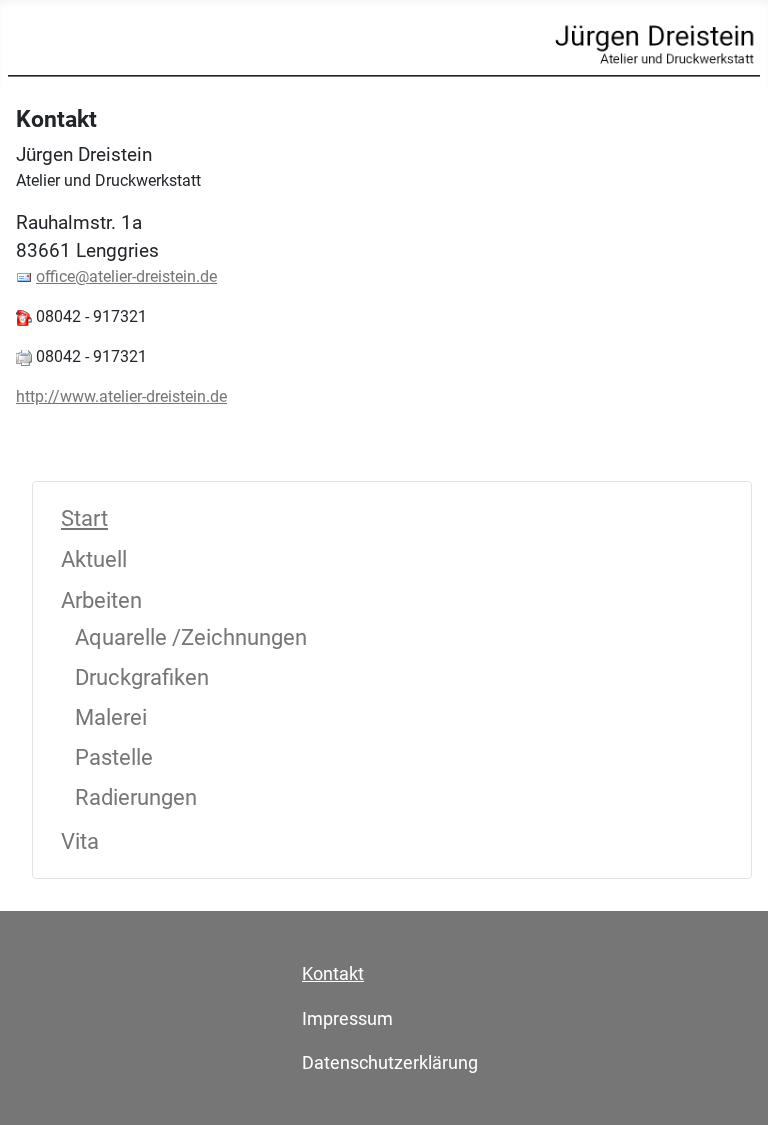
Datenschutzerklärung (390, 1062)
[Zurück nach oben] (733, 1088)
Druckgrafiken (142, 677)
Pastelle (114, 757)
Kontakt (333, 973)
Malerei (111, 717)
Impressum (347, 1018)
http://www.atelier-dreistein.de (121, 396)
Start (84, 518)
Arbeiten (101, 600)
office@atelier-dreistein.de (126, 276)
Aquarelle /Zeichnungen (191, 637)
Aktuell (94, 559)
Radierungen (136, 797)
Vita (80, 841)
